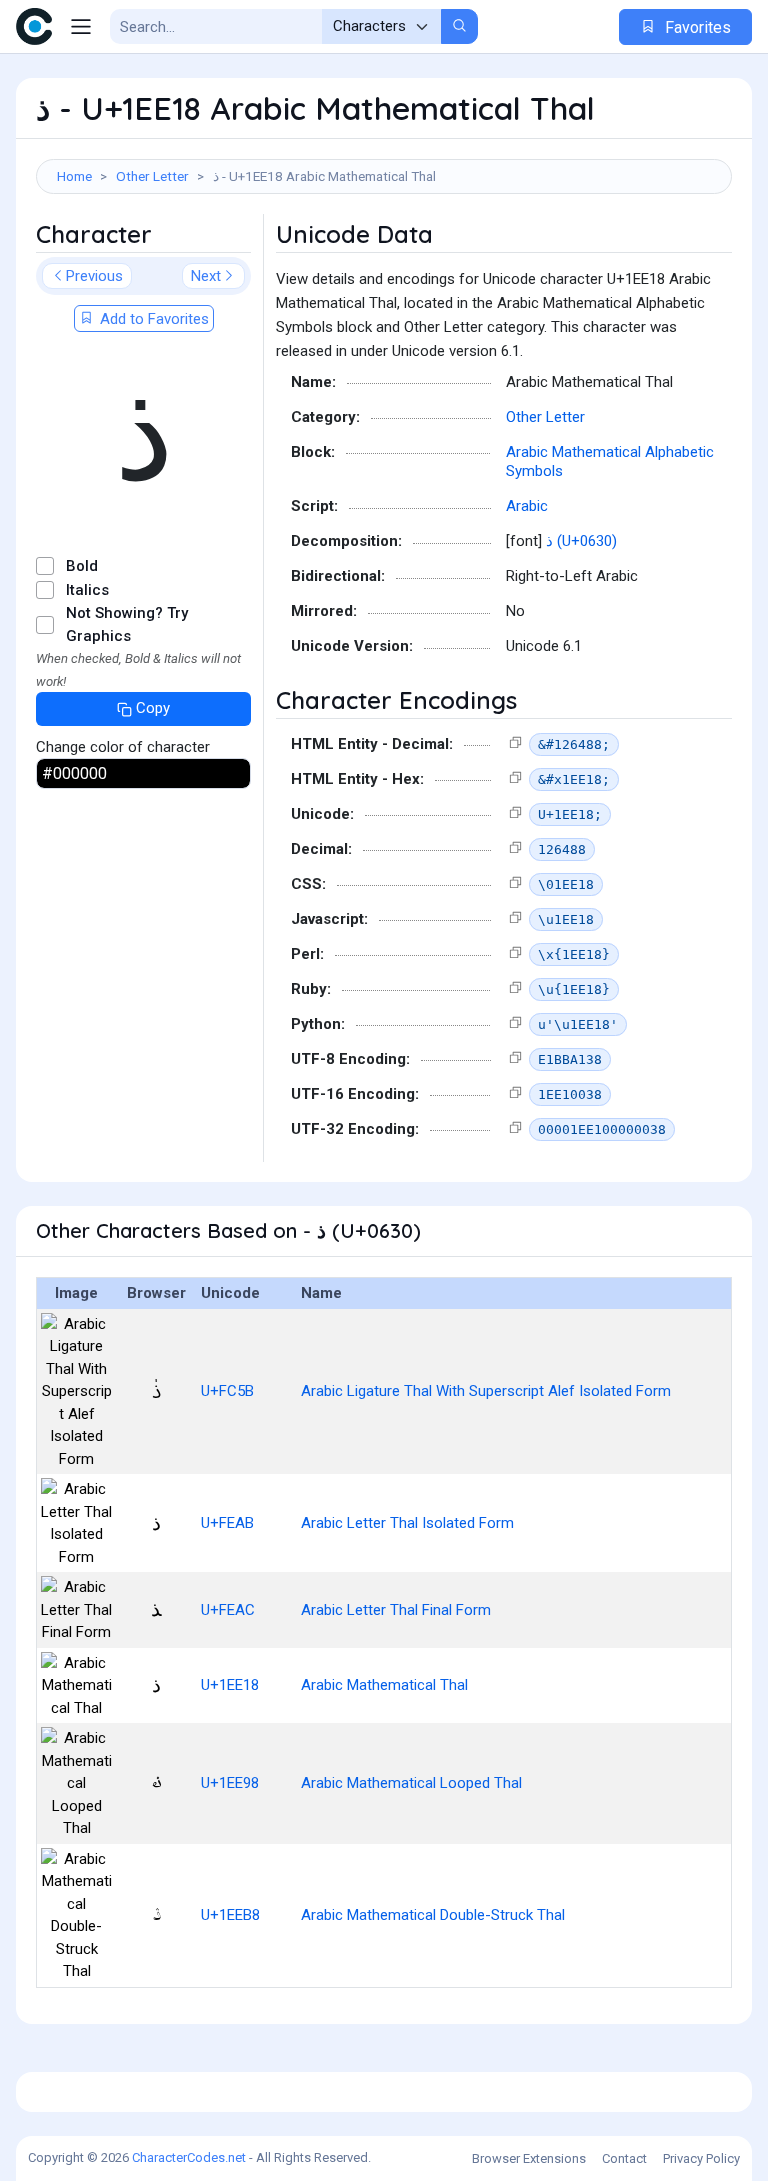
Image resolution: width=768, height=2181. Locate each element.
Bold (82, 566)
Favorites (696, 27)
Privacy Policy (701, 2158)
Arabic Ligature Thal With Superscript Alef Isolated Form (486, 1391)
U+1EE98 (230, 1783)
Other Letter (152, 176)
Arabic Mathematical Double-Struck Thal (433, 1915)
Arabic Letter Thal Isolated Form (407, 1523)
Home (74, 176)
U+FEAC (228, 1610)
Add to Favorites (152, 319)
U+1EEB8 (230, 1915)
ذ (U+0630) (581, 541)
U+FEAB (227, 1523)
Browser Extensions (529, 2158)
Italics (87, 590)
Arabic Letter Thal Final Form (396, 1610)
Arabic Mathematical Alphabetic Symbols (610, 462)
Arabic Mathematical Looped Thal (411, 1783)
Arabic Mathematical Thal (384, 1685)
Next (206, 276)
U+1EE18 (230, 1685)
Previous (94, 276)
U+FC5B (227, 1391)
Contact (624, 2158)
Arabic (527, 506)
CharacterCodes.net (189, 2157)
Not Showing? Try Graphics (127, 624)
